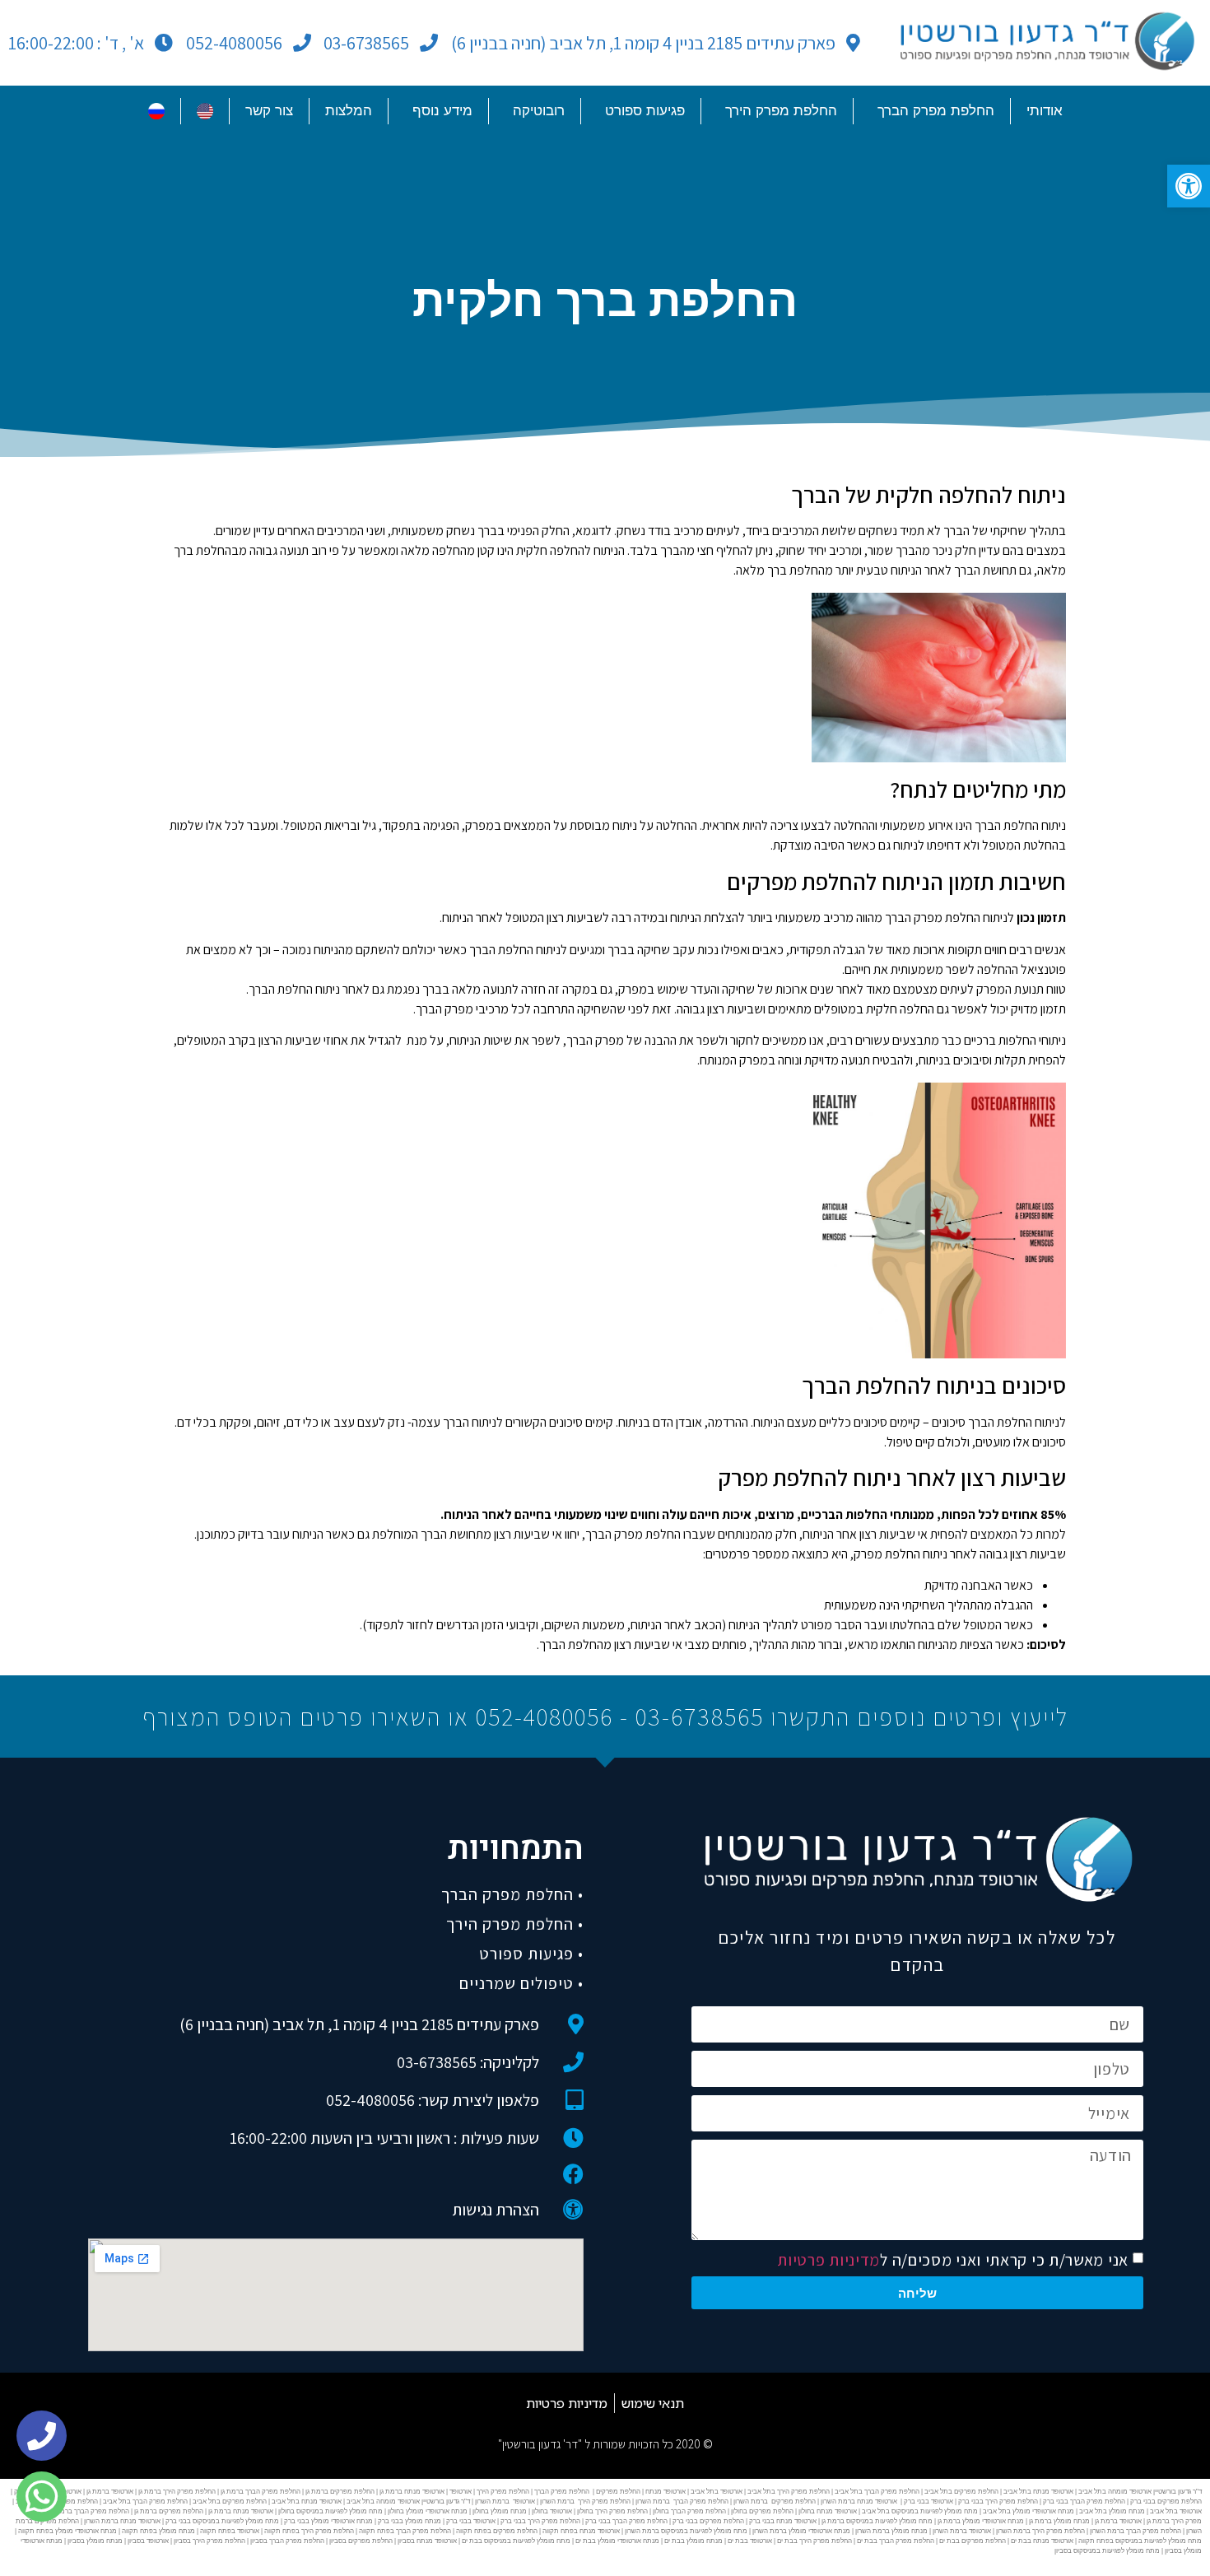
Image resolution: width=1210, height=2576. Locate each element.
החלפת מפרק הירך (781, 111)
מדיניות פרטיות (828, 2260)
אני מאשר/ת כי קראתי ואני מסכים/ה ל (953, 2260)
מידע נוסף (442, 111)
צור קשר (269, 111)
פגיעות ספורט (645, 111)
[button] (1189, 186)
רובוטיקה (539, 111)
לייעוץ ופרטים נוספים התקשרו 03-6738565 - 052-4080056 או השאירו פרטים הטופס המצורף (605, 1717)
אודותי (1045, 111)
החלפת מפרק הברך (936, 111)
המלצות (349, 111)
